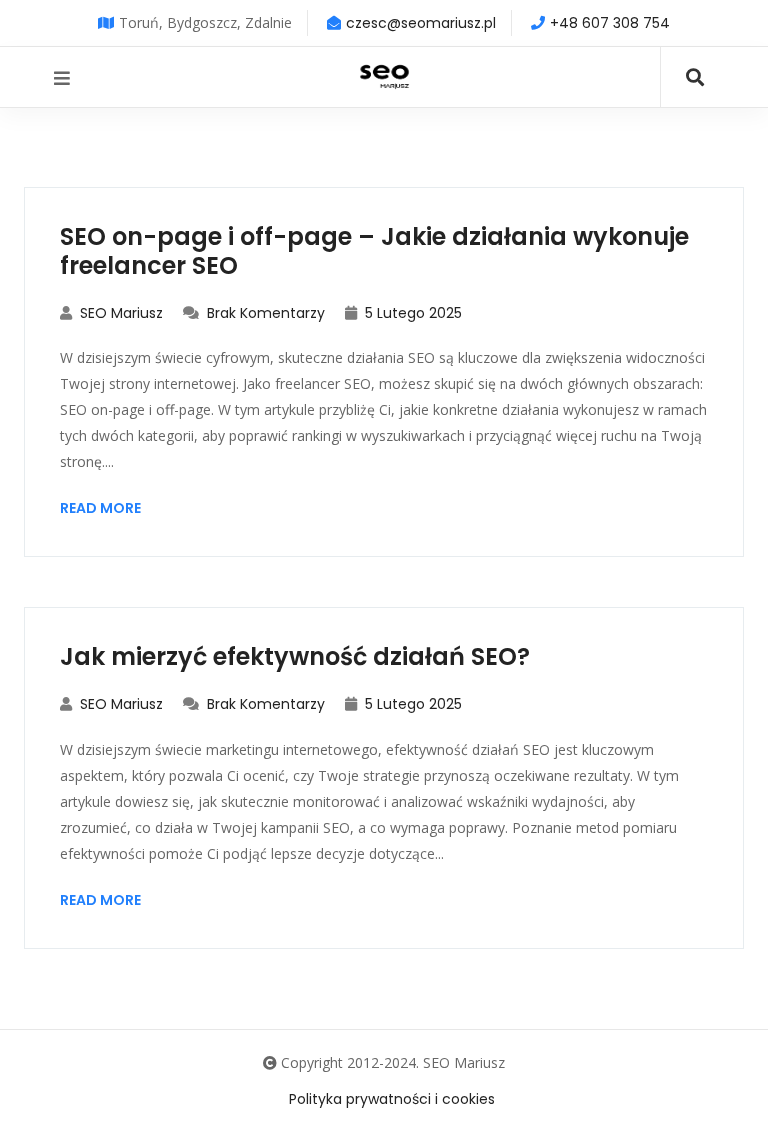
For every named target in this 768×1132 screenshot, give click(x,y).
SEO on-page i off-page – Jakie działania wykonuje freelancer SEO (374, 251)
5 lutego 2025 (411, 313)
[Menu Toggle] (62, 78)
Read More (100, 508)
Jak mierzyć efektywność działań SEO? (295, 656)
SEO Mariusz (119, 313)
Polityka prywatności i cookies (392, 1099)
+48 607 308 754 (610, 23)
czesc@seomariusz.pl (421, 23)
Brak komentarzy (264, 313)
